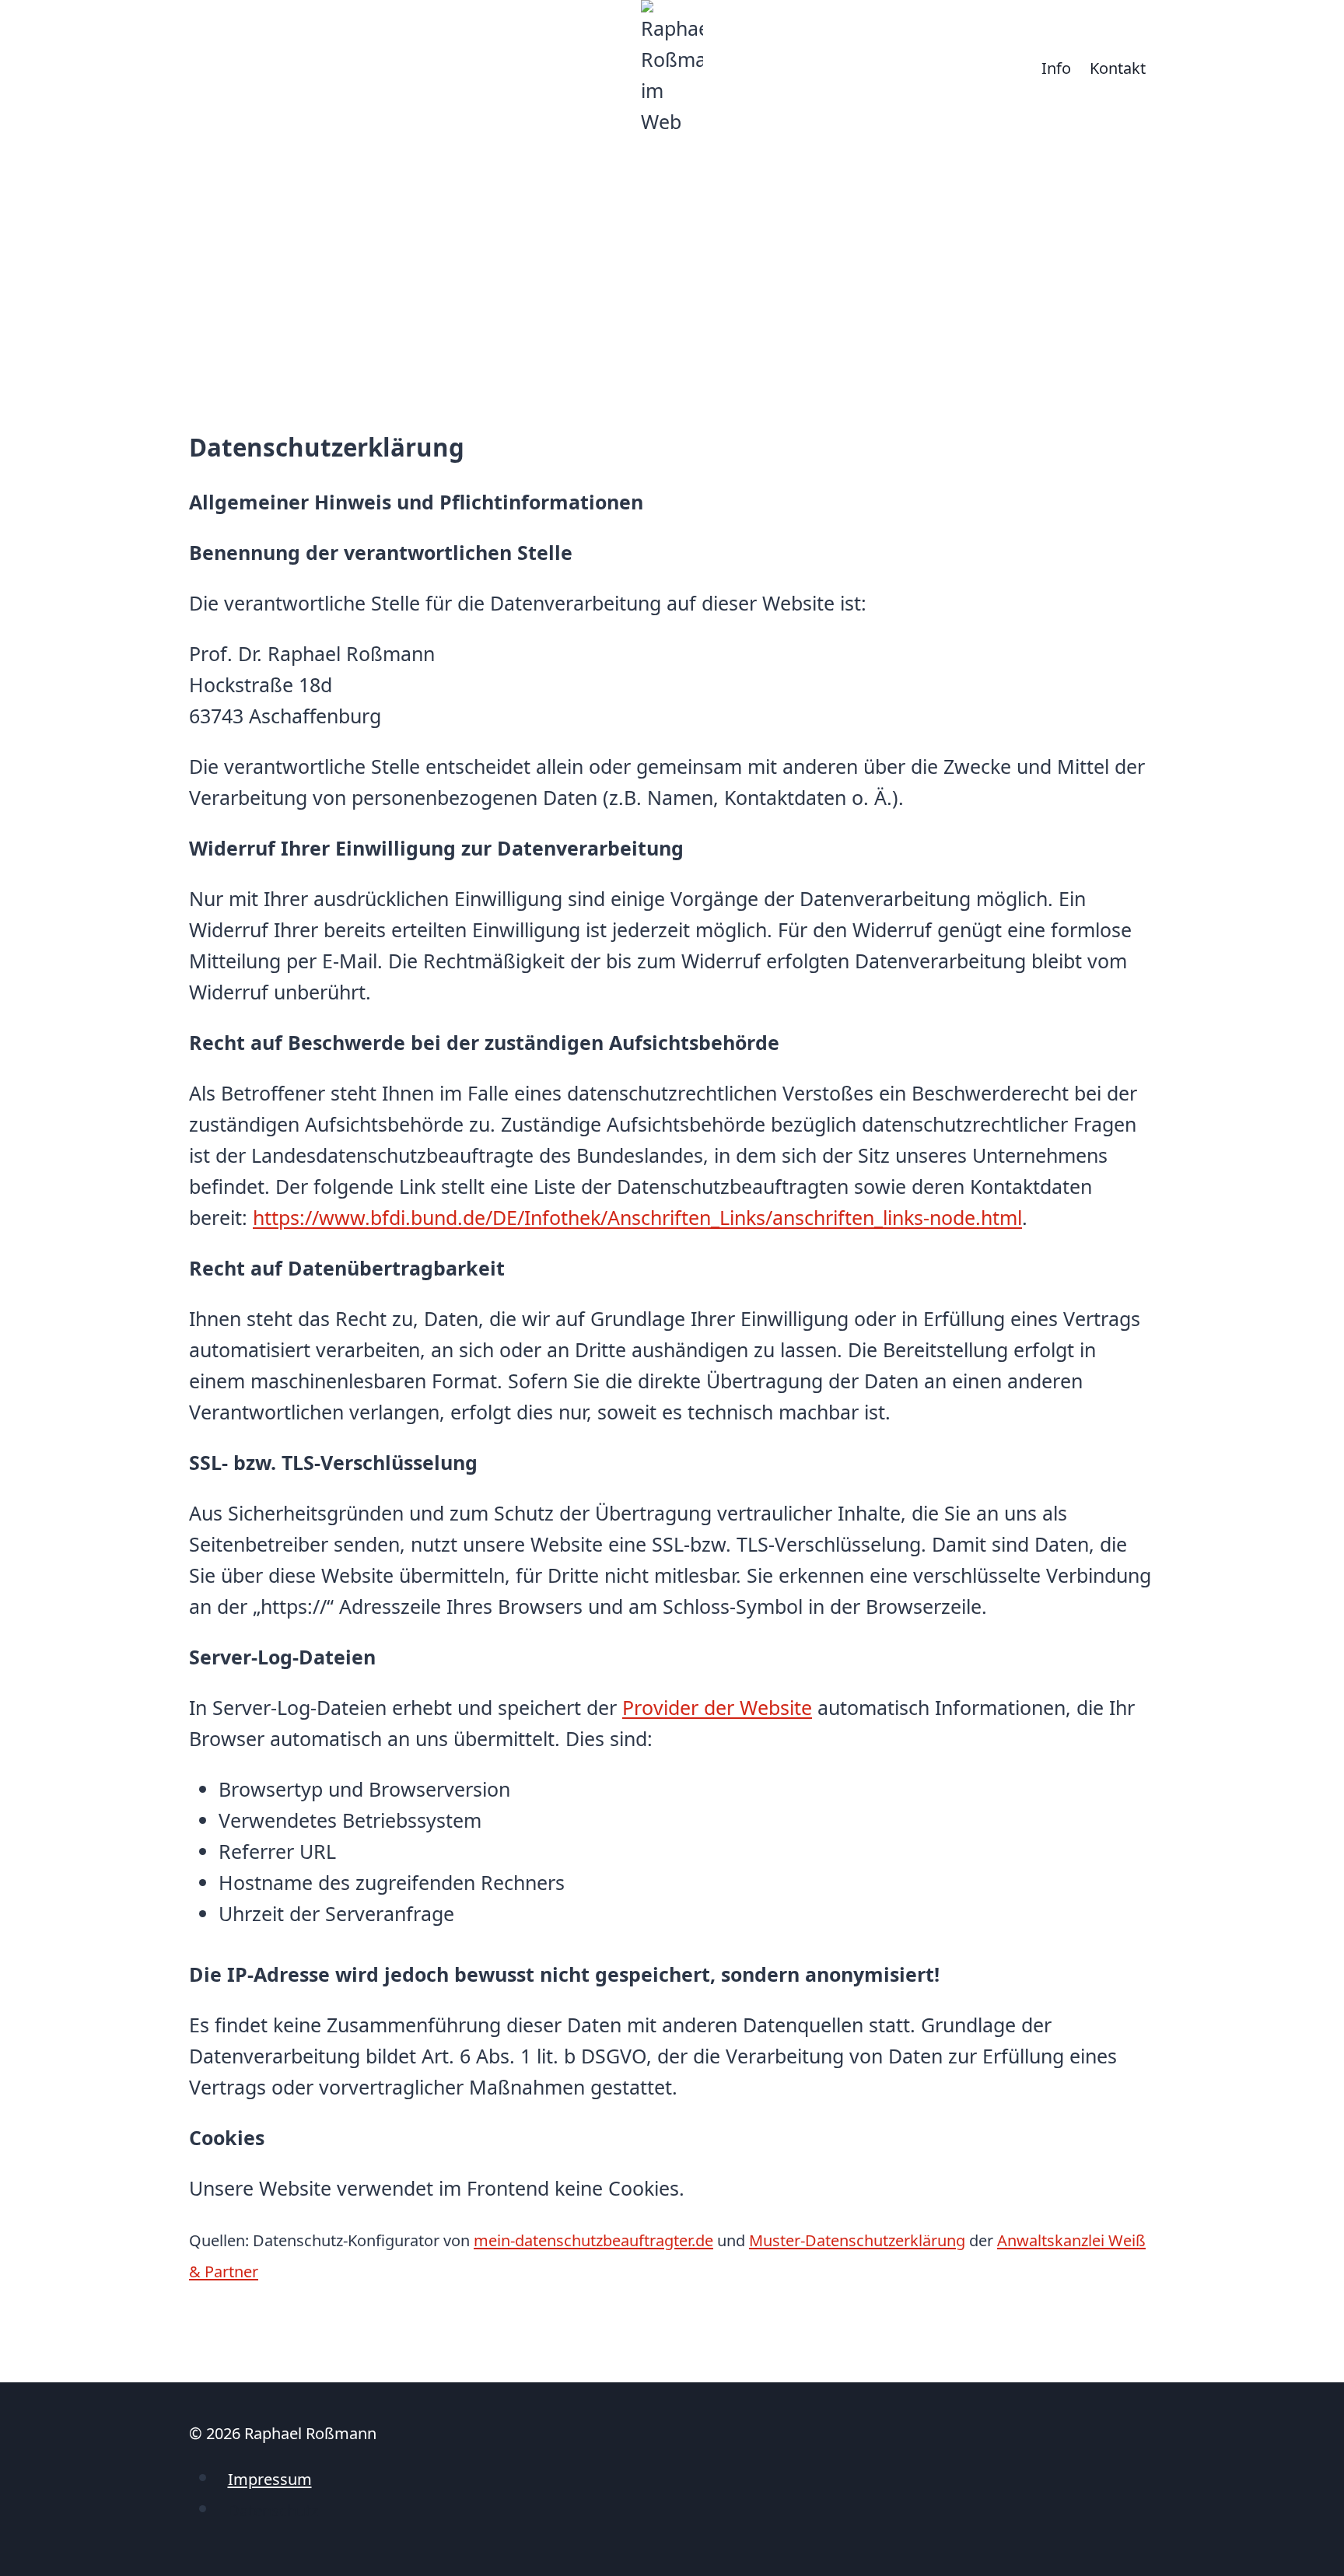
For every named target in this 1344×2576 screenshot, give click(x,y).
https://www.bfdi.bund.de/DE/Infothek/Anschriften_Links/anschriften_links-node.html (637, 1217)
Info (1056, 68)
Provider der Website (717, 1707)
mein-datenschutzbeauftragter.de (593, 2240)
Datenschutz (273, 2510)
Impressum (270, 2479)
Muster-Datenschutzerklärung (857, 2240)
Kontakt (1118, 68)
